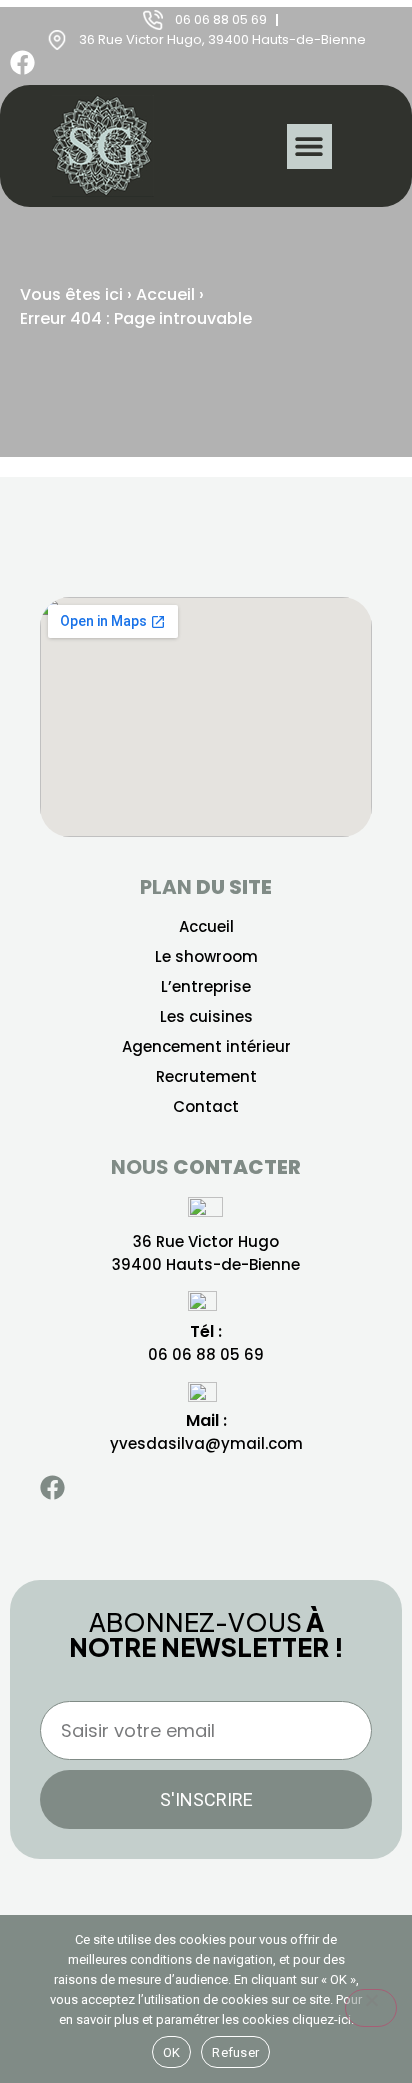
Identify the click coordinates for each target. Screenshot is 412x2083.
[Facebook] (22, 62)
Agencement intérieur (206, 1047)
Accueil (165, 294)
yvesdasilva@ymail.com (206, 1443)
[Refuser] (371, 2008)
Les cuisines (206, 1017)
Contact (206, 1107)
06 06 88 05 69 (206, 1354)
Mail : (206, 1420)
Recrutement (206, 1077)
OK (172, 2052)
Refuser (235, 2052)
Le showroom (206, 957)
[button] (309, 146)
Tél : (206, 1331)
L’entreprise (206, 987)
